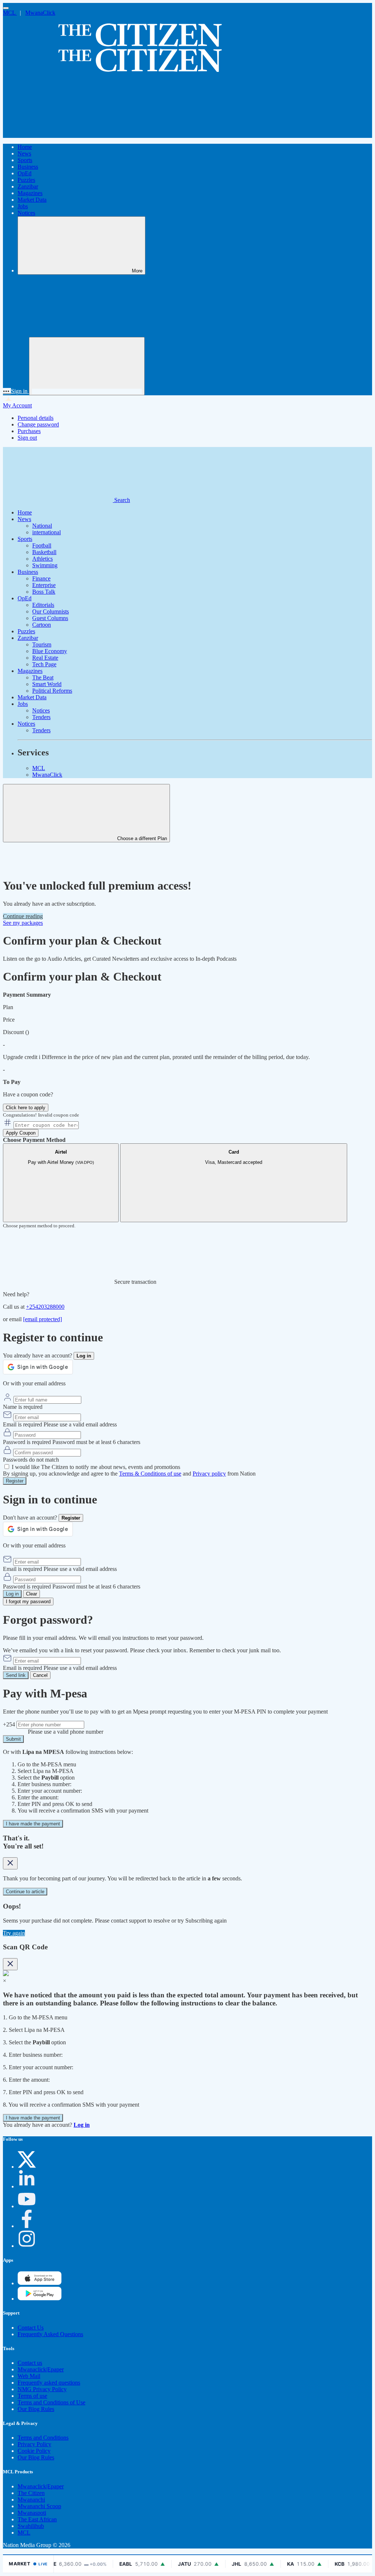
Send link (16, 1675)
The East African (37, 2519)
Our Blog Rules (36, 2409)
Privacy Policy (34, 2444)
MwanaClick (40, 13)
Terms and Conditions (43, 2438)
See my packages (23, 923)
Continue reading (23, 916)
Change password (38, 424)
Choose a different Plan (141, 838)
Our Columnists (51, 611)
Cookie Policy (34, 2451)
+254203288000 (45, 1307)
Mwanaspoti (32, 2513)
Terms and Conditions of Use (51, 2402)
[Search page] (58, 134)
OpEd (25, 173)
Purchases (29, 431)
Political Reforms (52, 691)
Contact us (30, 2363)
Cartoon (42, 625)
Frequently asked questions (49, 2383)
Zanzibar (28, 186)
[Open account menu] (87, 366)
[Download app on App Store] (40, 2299)
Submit (13, 1739)
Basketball (44, 552)
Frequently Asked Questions (50, 2334)
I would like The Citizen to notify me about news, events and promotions (96, 1467)
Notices (26, 213)
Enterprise (44, 585)
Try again (14, 1933)
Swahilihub (31, 2526)
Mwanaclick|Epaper (41, 2369)
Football (42, 545)
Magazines (30, 193)
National (42, 526)
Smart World (47, 684)
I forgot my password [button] (28, 1602)
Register (15, 1481)
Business (28, 167)
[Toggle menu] (6, 8)
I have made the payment (33, 1824)
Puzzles (26, 180)
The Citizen (31, 2493)
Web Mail (29, 2376)
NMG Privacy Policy (42, 2389)
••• (7, 391)
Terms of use (32, 2396)
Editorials (43, 605)
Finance (41, 578)
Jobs (23, 206)
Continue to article (25, 1892)
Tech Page (44, 664)
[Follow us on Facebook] (27, 2226)
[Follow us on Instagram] (27, 2246)
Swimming (45, 565)
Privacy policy (209, 1474)
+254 (10, 1724)
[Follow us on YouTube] (27, 2206)
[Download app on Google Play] (40, 2283)
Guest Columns (50, 618)
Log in (12, 1594)
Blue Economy (50, 651)
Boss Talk (44, 592)
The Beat (43, 677)
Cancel (40, 1675)
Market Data (32, 200)
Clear (31, 1594)
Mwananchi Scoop (39, 2506)
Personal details (36, 418)
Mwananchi (31, 2500)
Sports (25, 160)
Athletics (42, 559)
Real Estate (45, 658)
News (24, 153)
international (47, 532)
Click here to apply (26, 1108)
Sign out (27, 438)
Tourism (42, 644)
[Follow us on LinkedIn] (27, 2186)
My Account (17, 405)
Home (25, 147)
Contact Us (31, 2328)
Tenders (41, 717)
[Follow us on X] (27, 2167)
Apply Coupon (21, 1133)
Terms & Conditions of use (150, 1474)
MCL (10, 13)
